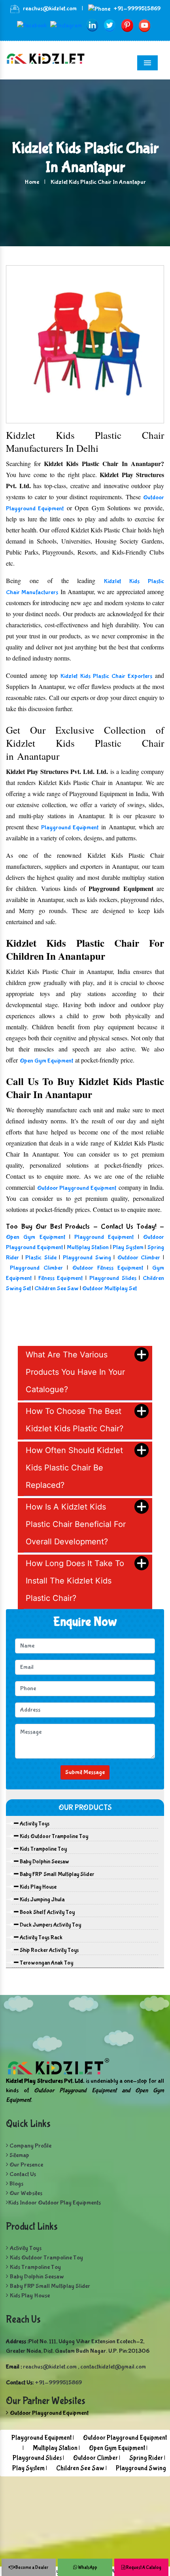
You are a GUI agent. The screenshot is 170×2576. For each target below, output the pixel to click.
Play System (128, 1247)
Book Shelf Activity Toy (47, 1912)
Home (32, 182)
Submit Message (85, 1772)
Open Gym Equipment (46, 1061)
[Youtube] (144, 25)
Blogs (16, 2184)
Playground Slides (113, 1278)
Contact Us (22, 2174)
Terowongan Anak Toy (46, 1963)
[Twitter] (110, 25)
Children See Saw (57, 1288)
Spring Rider (146, 2458)
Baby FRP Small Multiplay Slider (56, 1874)
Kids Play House (38, 1887)
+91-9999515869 (137, 8)
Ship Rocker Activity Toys (49, 1950)
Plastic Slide (41, 1258)
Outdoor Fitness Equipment (110, 1268)
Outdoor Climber (139, 1258)
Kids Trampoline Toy (43, 1849)
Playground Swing (87, 1258)
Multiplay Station (88, 1247)
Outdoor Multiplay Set (110, 1288)
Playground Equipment (70, 828)
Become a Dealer (31, 2568)
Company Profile (30, 2146)
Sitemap (19, 2155)
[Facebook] (32, 25)
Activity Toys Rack (41, 1938)
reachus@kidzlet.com (50, 8)
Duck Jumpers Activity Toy (50, 1925)
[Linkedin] (92, 25)
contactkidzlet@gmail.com (113, 2367)
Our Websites (25, 2193)
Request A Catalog (143, 2568)
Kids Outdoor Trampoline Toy (53, 1836)
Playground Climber (36, 1268)
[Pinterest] (127, 25)
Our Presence (26, 2165)
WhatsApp (87, 2568)
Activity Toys (34, 1824)
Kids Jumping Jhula (42, 1900)
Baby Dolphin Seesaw (44, 1862)
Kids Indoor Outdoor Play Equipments (55, 2203)
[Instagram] (66, 25)
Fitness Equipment (62, 1278)
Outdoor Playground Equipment (77, 1188)
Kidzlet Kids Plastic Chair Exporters (106, 676)
